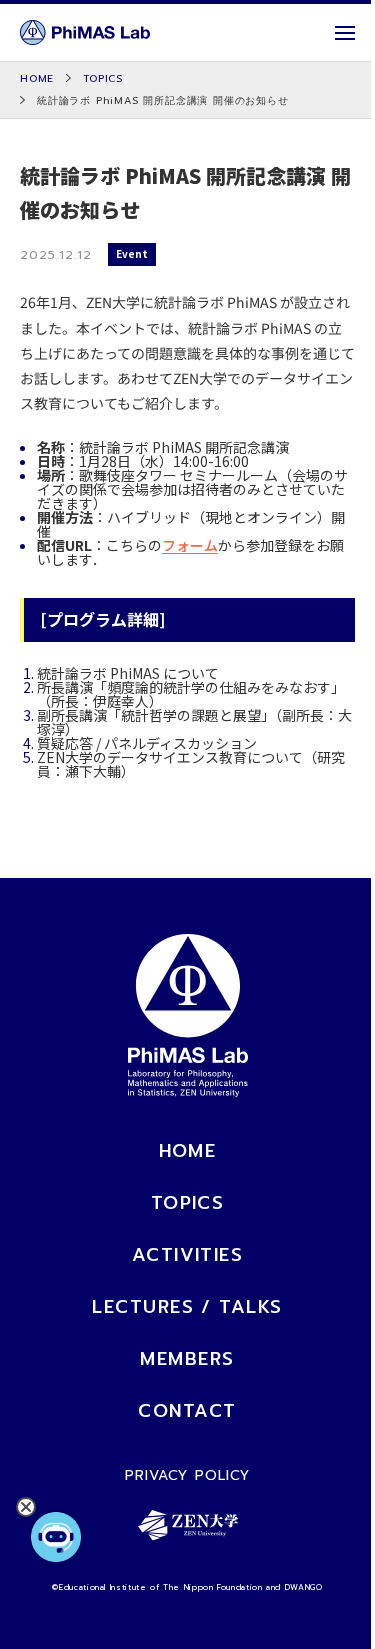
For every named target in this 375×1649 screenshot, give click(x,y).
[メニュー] (345, 33)
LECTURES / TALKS (187, 1307)
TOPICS (188, 1203)
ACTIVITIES (187, 1255)
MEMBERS (187, 1359)
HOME (188, 1151)
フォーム (190, 545)
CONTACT (187, 1411)
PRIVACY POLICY (188, 1475)
